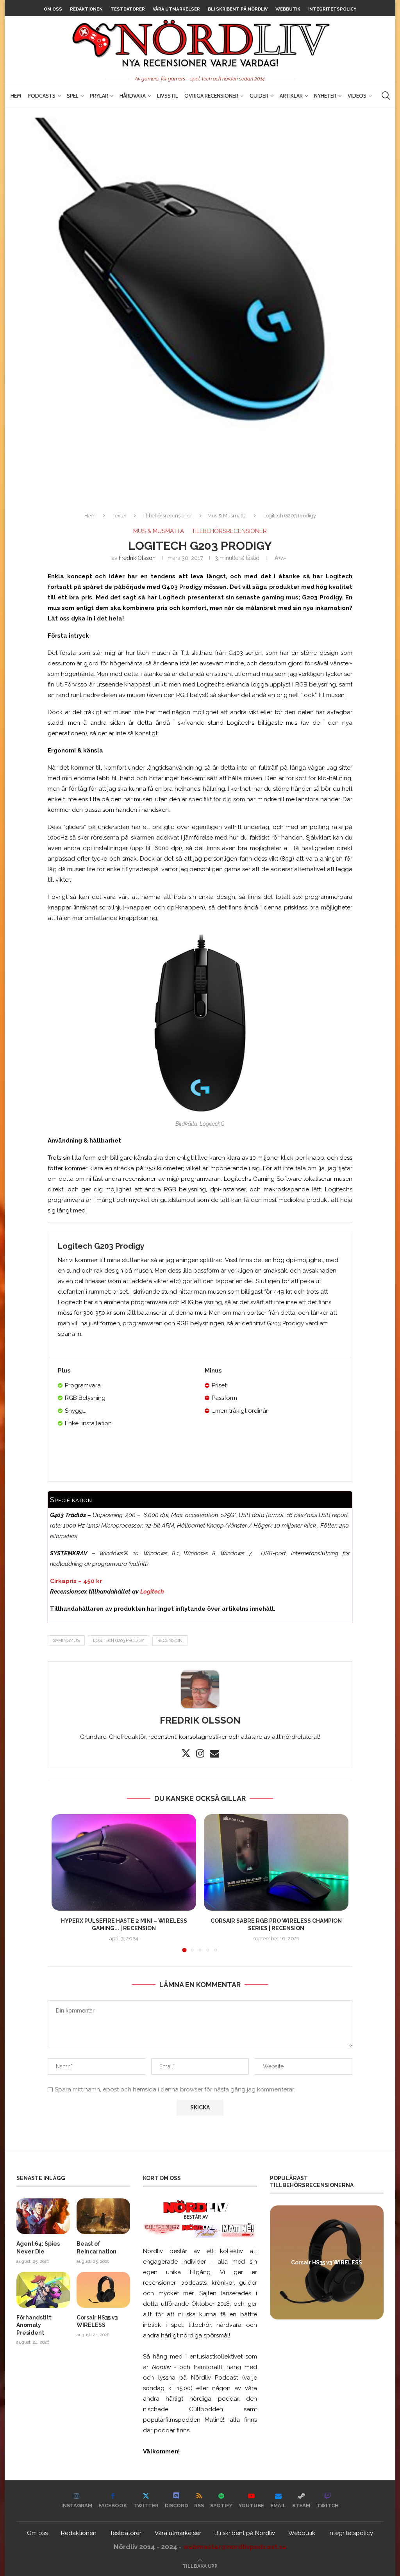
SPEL (73, 96)
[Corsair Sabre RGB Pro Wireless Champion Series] (276, 1862)
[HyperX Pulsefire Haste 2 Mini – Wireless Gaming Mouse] (124, 1862)
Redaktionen (86, 9)
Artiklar (291, 96)
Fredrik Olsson (137, 558)
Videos (357, 96)
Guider (259, 96)
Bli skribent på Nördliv (238, 9)
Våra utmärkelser (176, 9)
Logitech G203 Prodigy (119, 1641)
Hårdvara (133, 96)
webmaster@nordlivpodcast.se (235, 2547)
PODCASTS (42, 96)
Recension (170, 1641)
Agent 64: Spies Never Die (38, 2248)
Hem (16, 96)
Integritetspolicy (332, 9)
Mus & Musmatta (227, 516)
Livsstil (168, 96)
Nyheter (325, 96)
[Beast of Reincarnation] (103, 2216)
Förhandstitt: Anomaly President (35, 2325)
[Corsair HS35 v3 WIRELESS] (103, 2290)
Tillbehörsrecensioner (167, 516)
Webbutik (288, 9)
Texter (120, 516)
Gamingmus (66, 1641)
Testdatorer (128, 9)
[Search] (386, 96)
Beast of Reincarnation (96, 2248)
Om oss (53, 9)
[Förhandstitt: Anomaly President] (43, 2290)
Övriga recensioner (211, 96)
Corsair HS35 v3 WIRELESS (97, 2321)
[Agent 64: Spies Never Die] (43, 2216)
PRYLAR (99, 96)
